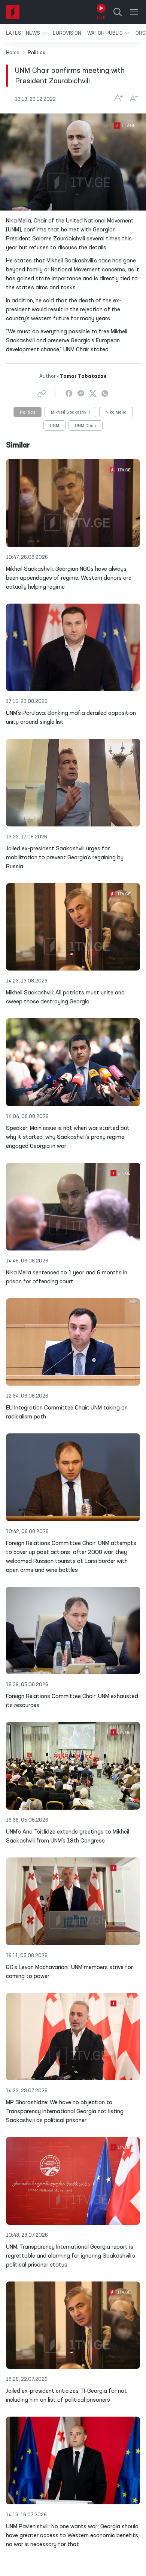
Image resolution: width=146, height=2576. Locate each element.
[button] (26, 33)
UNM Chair (86, 426)
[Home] (13, 12)
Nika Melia (116, 412)
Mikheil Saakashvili (70, 412)
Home (13, 53)
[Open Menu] (134, 12)
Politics (28, 412)
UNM (54, 426)
